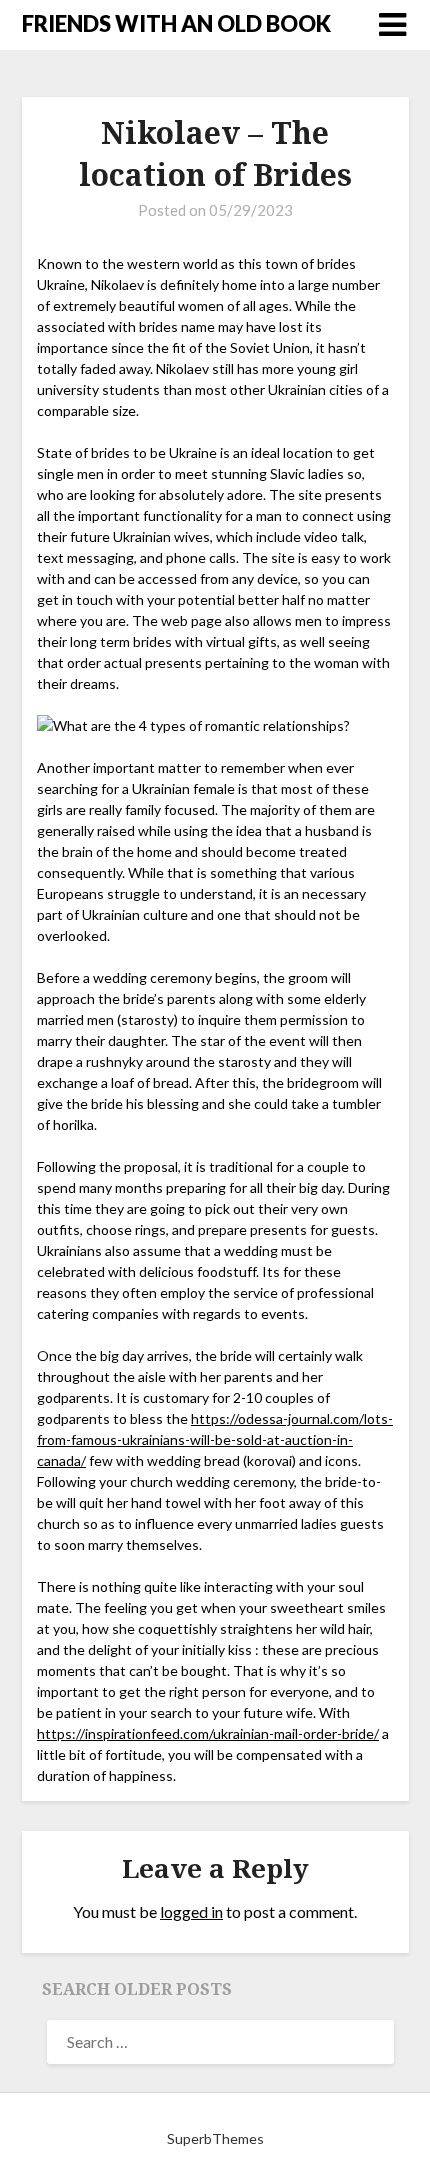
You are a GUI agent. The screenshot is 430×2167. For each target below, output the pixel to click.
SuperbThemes (215, 2138)
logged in (191, 1911)
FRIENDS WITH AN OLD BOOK (176, 23)
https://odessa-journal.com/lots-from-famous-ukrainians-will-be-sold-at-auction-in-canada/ (215, 1439)
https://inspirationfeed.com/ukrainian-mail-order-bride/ (208, 1733)
